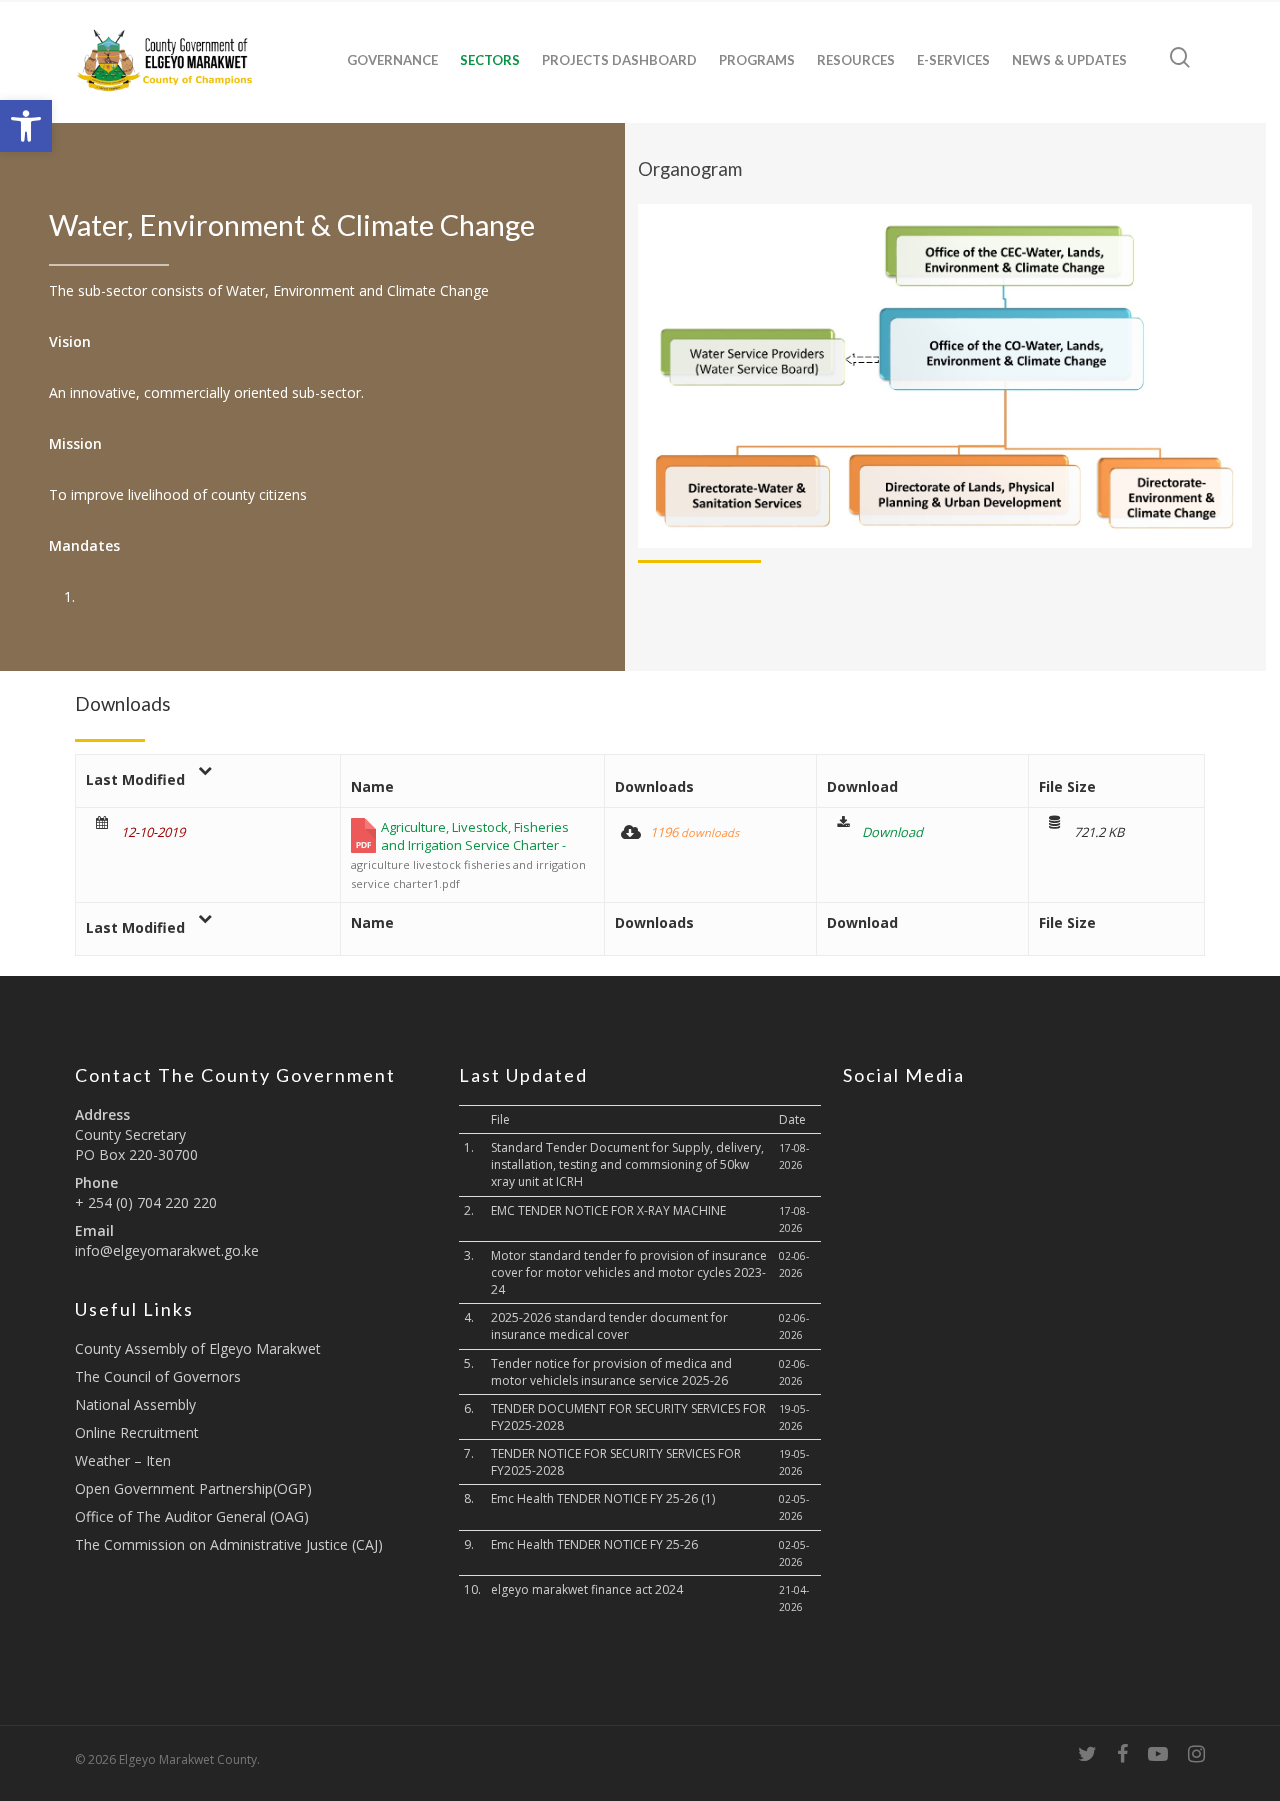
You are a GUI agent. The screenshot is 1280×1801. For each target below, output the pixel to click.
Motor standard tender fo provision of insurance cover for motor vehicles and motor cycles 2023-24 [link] (629, 1272)
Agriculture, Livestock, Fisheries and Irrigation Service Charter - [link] (468, 854)
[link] (26, 126)
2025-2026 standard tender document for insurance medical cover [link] (609, 1326)
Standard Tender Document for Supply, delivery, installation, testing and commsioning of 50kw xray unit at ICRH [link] (627, 1164)
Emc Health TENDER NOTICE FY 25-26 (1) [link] (603, 1498)
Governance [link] (392, 60)
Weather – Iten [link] (123, 1460)
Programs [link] (757, 60)
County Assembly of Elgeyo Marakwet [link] (198, 1348)
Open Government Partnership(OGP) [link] (193, 1488)
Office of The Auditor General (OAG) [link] (192, 1516)
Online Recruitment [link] (137, 1432)
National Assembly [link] (135, 1404)
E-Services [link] (953, 60)
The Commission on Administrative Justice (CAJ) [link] (229, 1544)
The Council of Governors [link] (158, 1376)
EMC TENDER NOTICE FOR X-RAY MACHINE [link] (608, 1210)
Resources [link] (856, 60)
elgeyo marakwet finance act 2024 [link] (587, 1589)
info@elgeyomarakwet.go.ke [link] (167, 1250)
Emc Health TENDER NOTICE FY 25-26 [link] (594, 1544)
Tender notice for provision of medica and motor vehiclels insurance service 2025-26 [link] (611, 1372)
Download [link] (892, 832)
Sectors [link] (490, 60)
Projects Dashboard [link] (619, 60)
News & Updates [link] (1069, 60)
